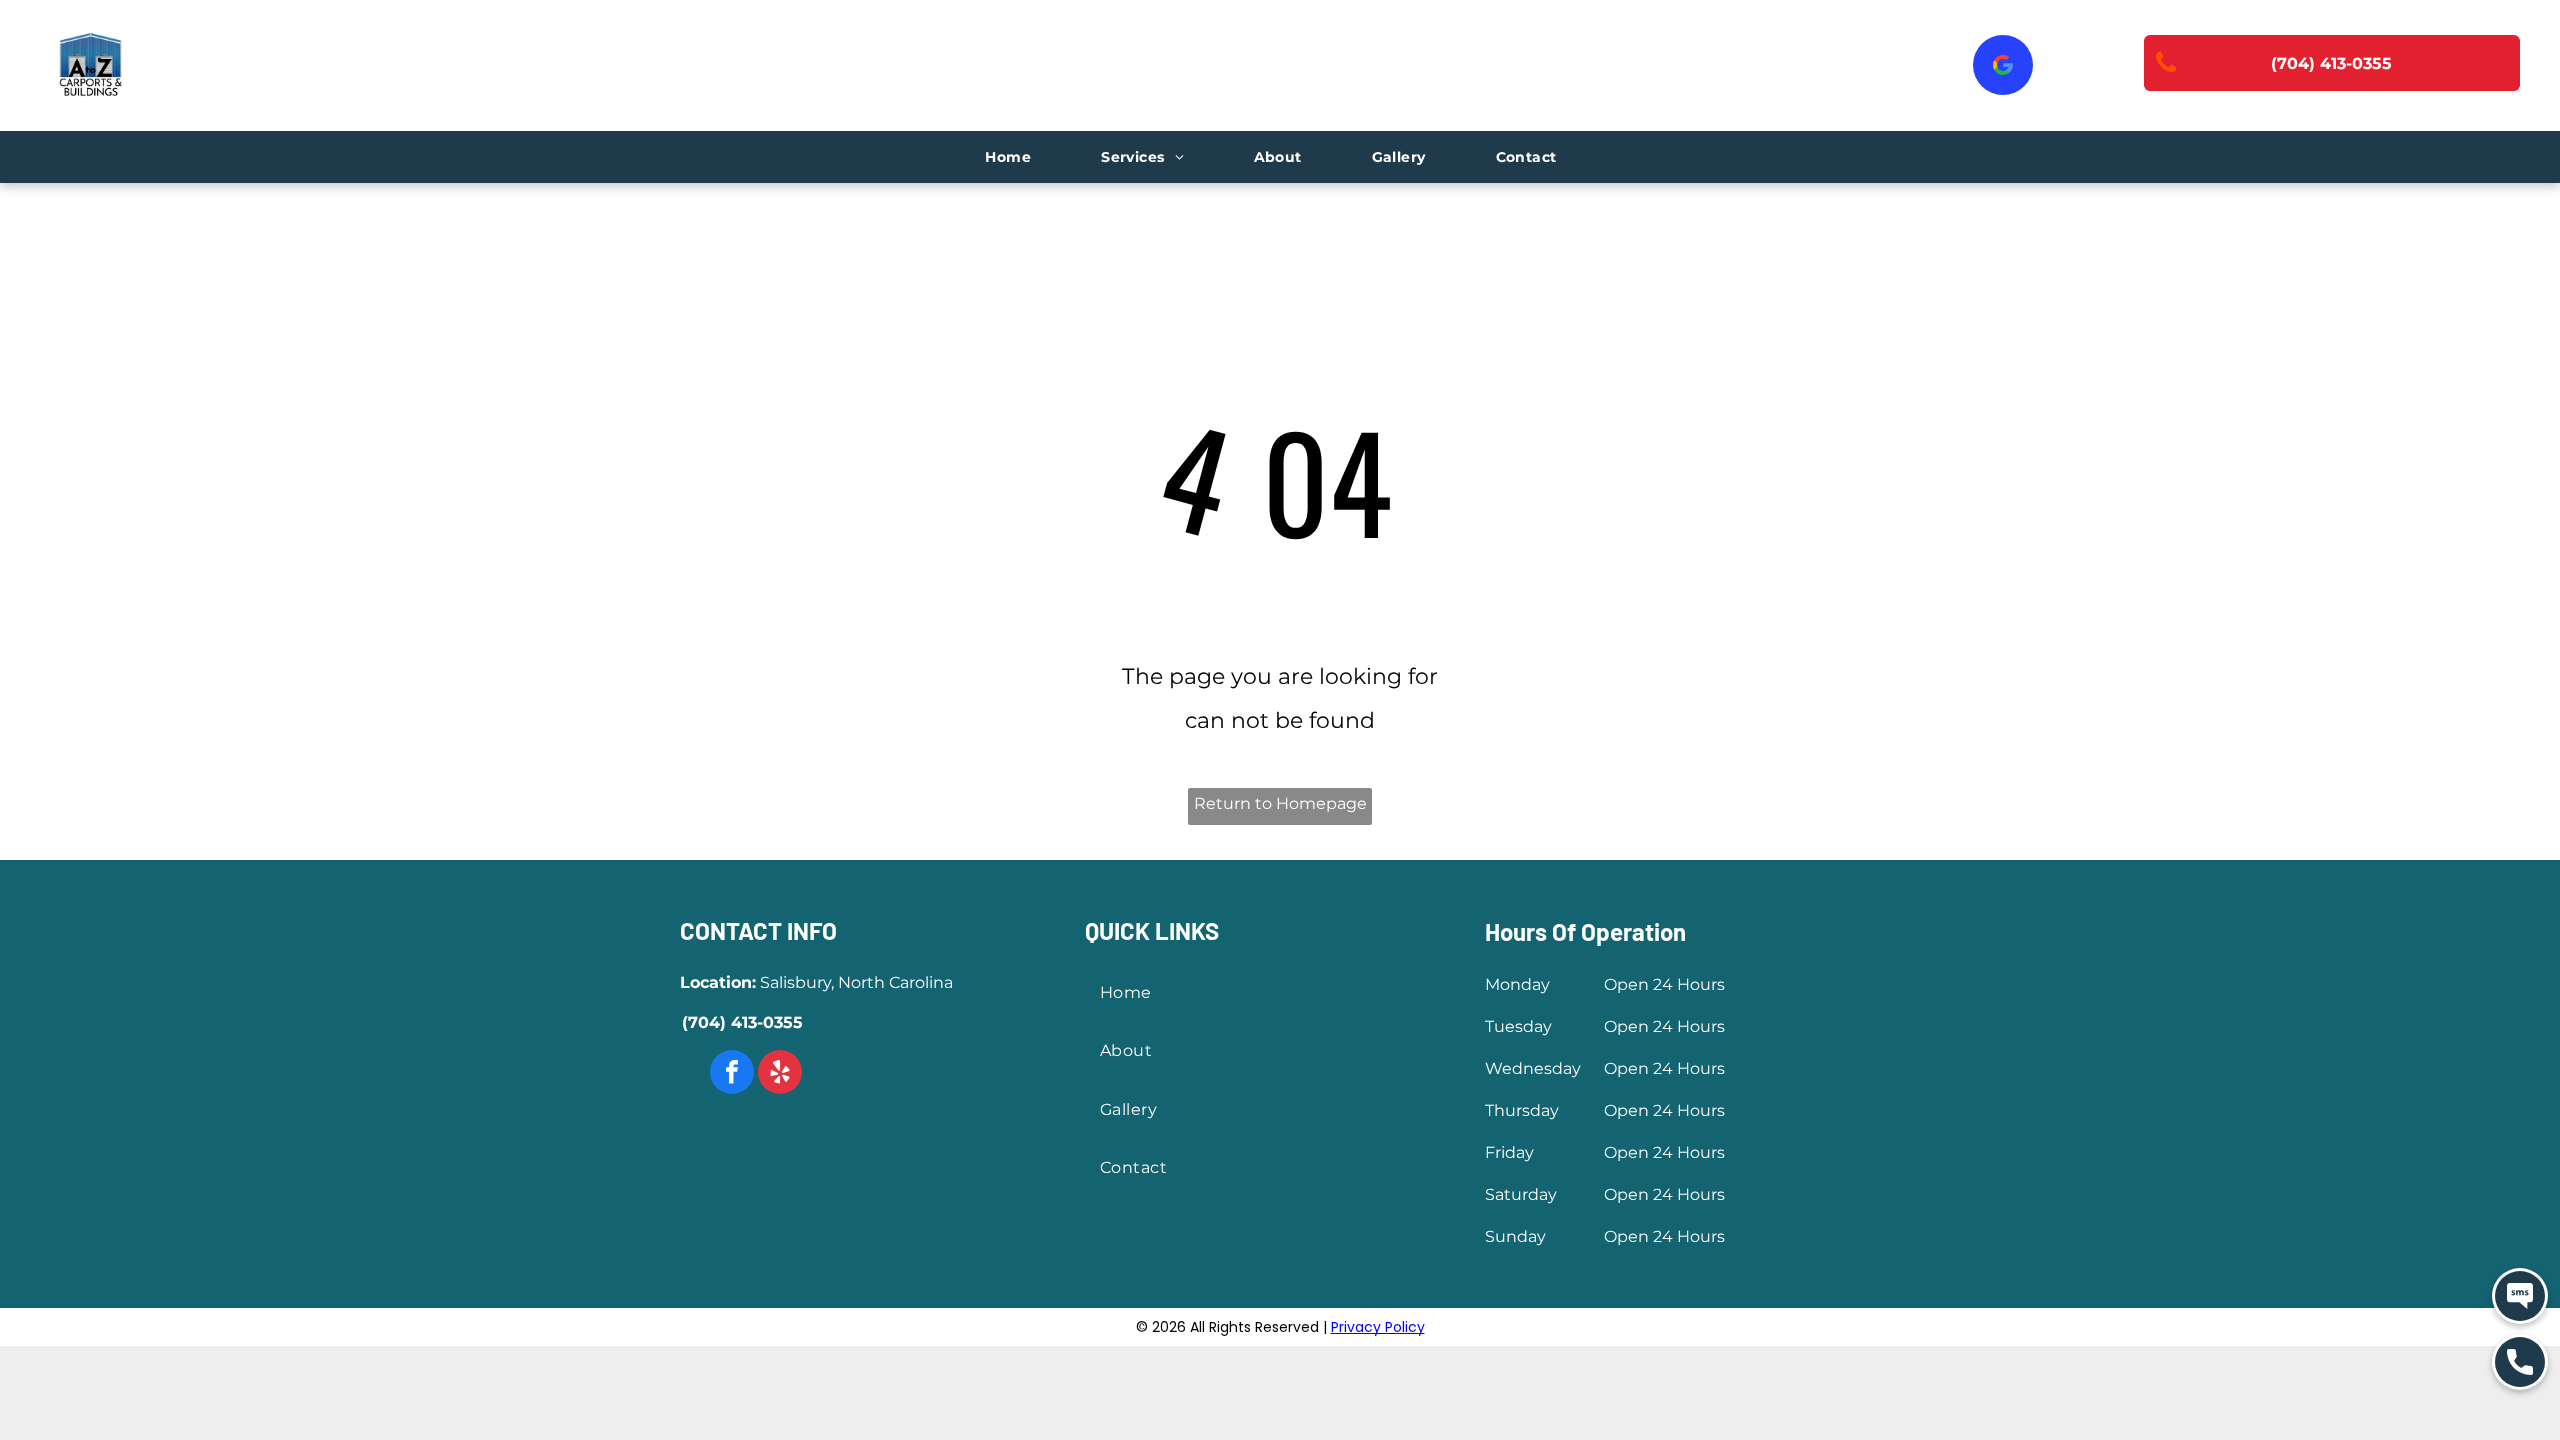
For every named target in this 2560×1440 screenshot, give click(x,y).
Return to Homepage (1280, 803)
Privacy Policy (1378, 1327)
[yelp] (780, 1074)
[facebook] (732, 1074)
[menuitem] (1008, 157)
